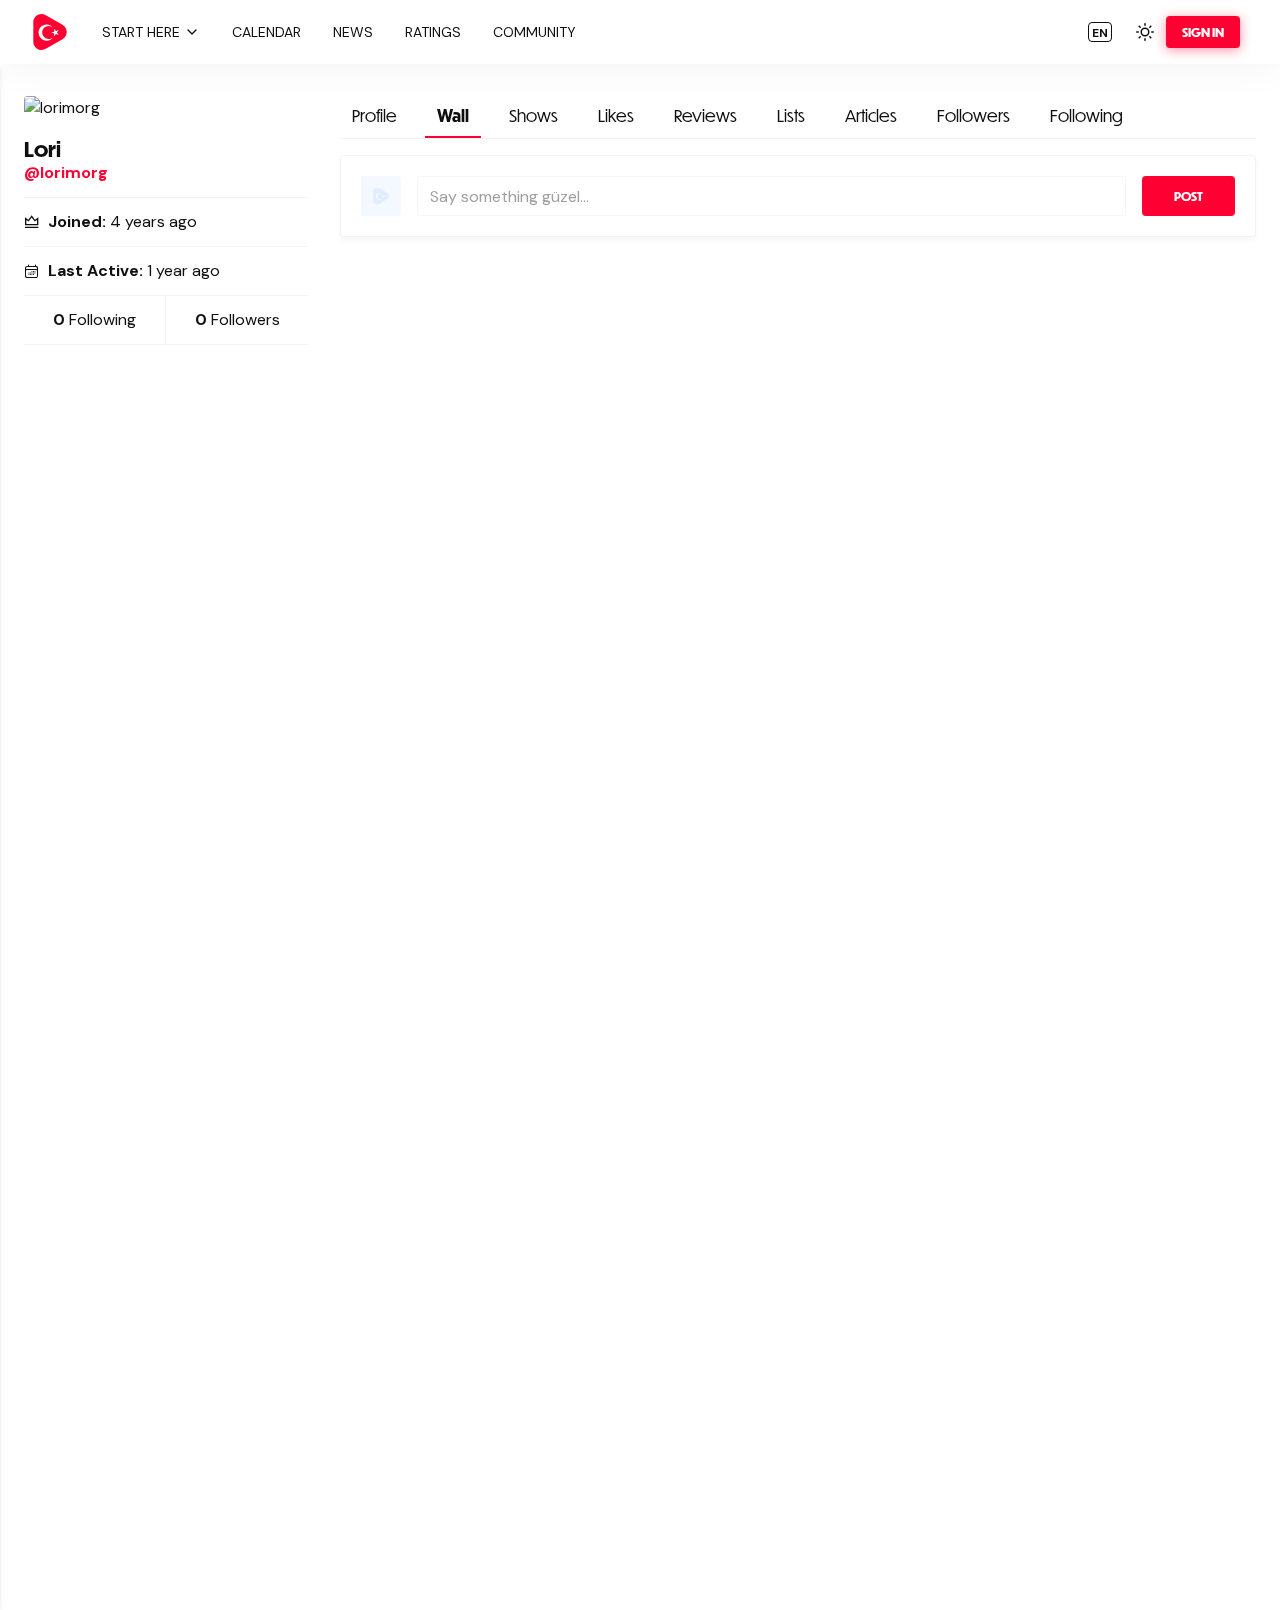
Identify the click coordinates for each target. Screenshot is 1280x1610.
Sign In (1203, 32)
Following (1086, 115)
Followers (973, 115)
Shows (533, 115)
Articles (871, 115)
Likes (616, 115)
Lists (791, 115)
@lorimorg (66, 172)
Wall (453, 115)
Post (1188, 196)
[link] (50, 32)
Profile (374, 115)
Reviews (705, 115)
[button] (148, 32)
